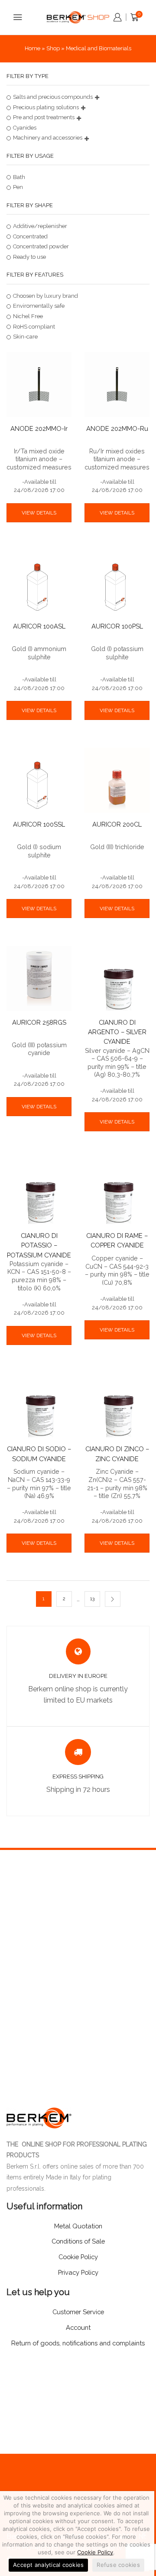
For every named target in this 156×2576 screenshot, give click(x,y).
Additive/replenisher (40, 226)
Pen (18, 187)
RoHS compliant (34, 327)
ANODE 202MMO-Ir (39, 428)
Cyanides (25, 128)
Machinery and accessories (48, 138)
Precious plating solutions (46, 107)
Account (78, 2327)
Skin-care (25, 337)
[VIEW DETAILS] (39, 498)
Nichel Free (28, 316)
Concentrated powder (41, 246)
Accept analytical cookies (48, 2565)
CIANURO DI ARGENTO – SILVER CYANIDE (117, 1032)
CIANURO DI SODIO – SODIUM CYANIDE (39, 1454)
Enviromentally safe (39, 306)
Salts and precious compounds (53, 97)
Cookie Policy (95, 2552)
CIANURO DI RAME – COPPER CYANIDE (117, 1240)
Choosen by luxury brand (45, 296)
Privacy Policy (78, 2272)
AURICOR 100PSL (117, 626)
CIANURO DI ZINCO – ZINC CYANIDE (117, 1454)
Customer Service (78, 2312)
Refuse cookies (118, 2565)
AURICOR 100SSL (39, 824)
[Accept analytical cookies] (143, 2534)
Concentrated (30, 236)
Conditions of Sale (78, 2241)
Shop (53, 48)
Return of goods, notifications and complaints (78, 2343)
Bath (19, 177)
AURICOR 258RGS (39, 1022)
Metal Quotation (78, 2226)
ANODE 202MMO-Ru (117, 428)
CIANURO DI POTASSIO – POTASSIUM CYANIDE (39, 1245)
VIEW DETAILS (39, 513)
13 (92, 1599)
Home (32, 48)
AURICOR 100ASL (39, 626)
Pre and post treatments (44, 117)
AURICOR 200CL (117, 824)
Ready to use (29, 257)
